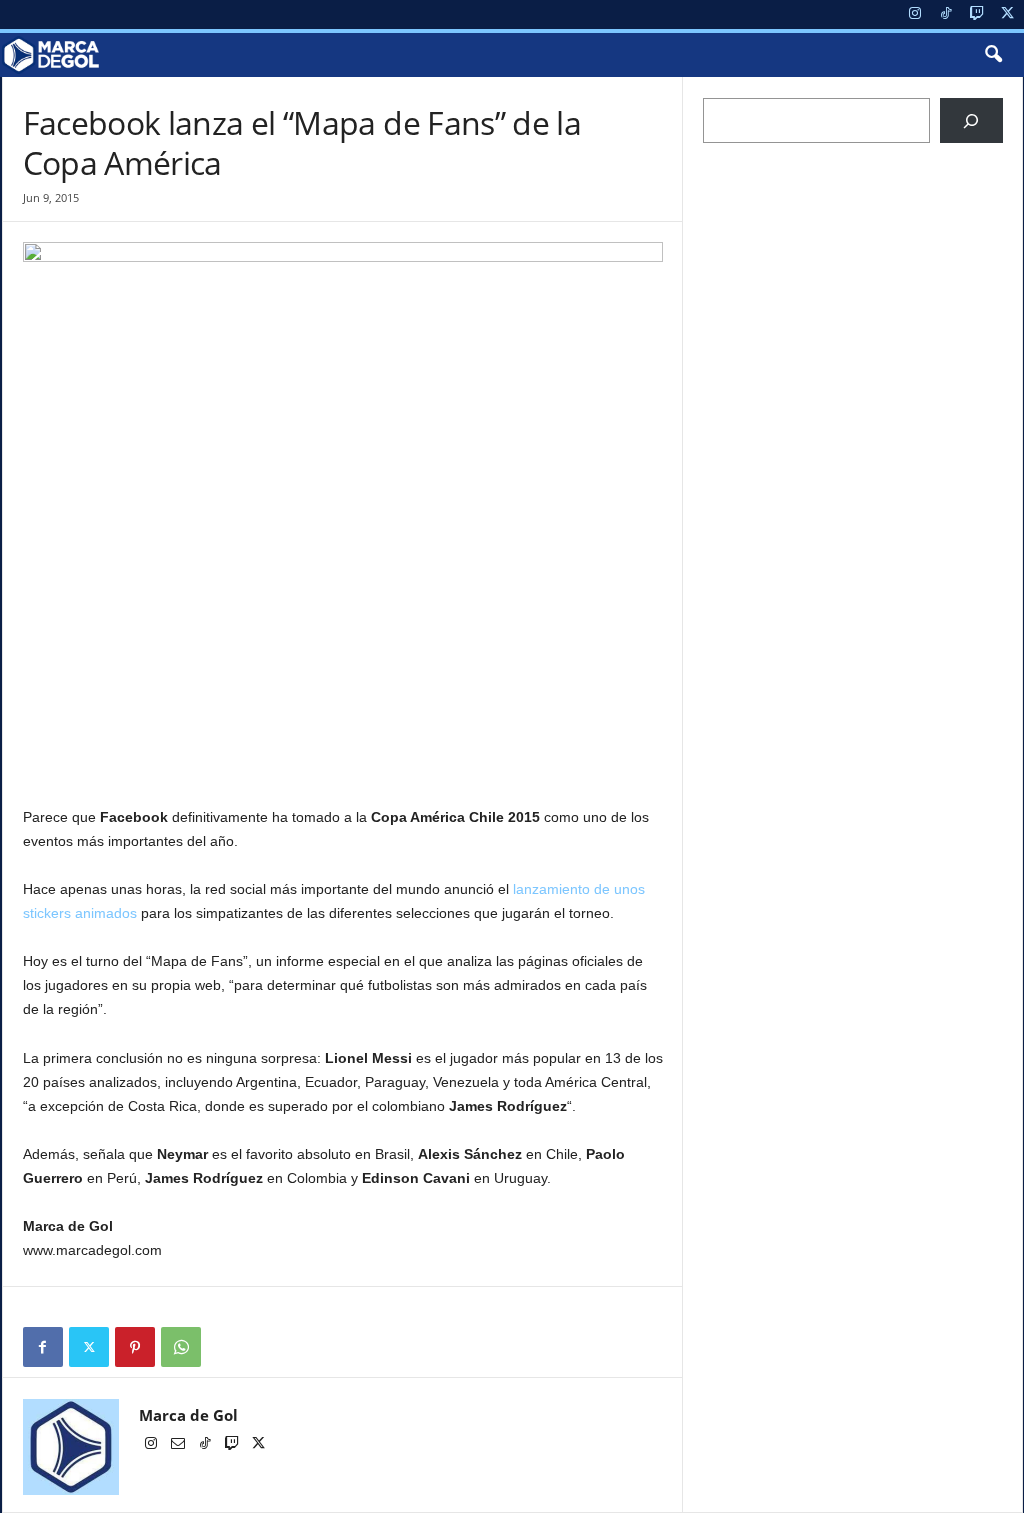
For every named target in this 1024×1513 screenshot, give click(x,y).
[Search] (971, 120)
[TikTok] (946, 14)
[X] (1008, 14)
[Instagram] (915, 14)
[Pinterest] (135, 1347)
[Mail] (179, 1445)
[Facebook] (43, 1347)
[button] (993, 55)
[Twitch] (977, 14)
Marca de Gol (188, 1415)
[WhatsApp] (181, 1347)
